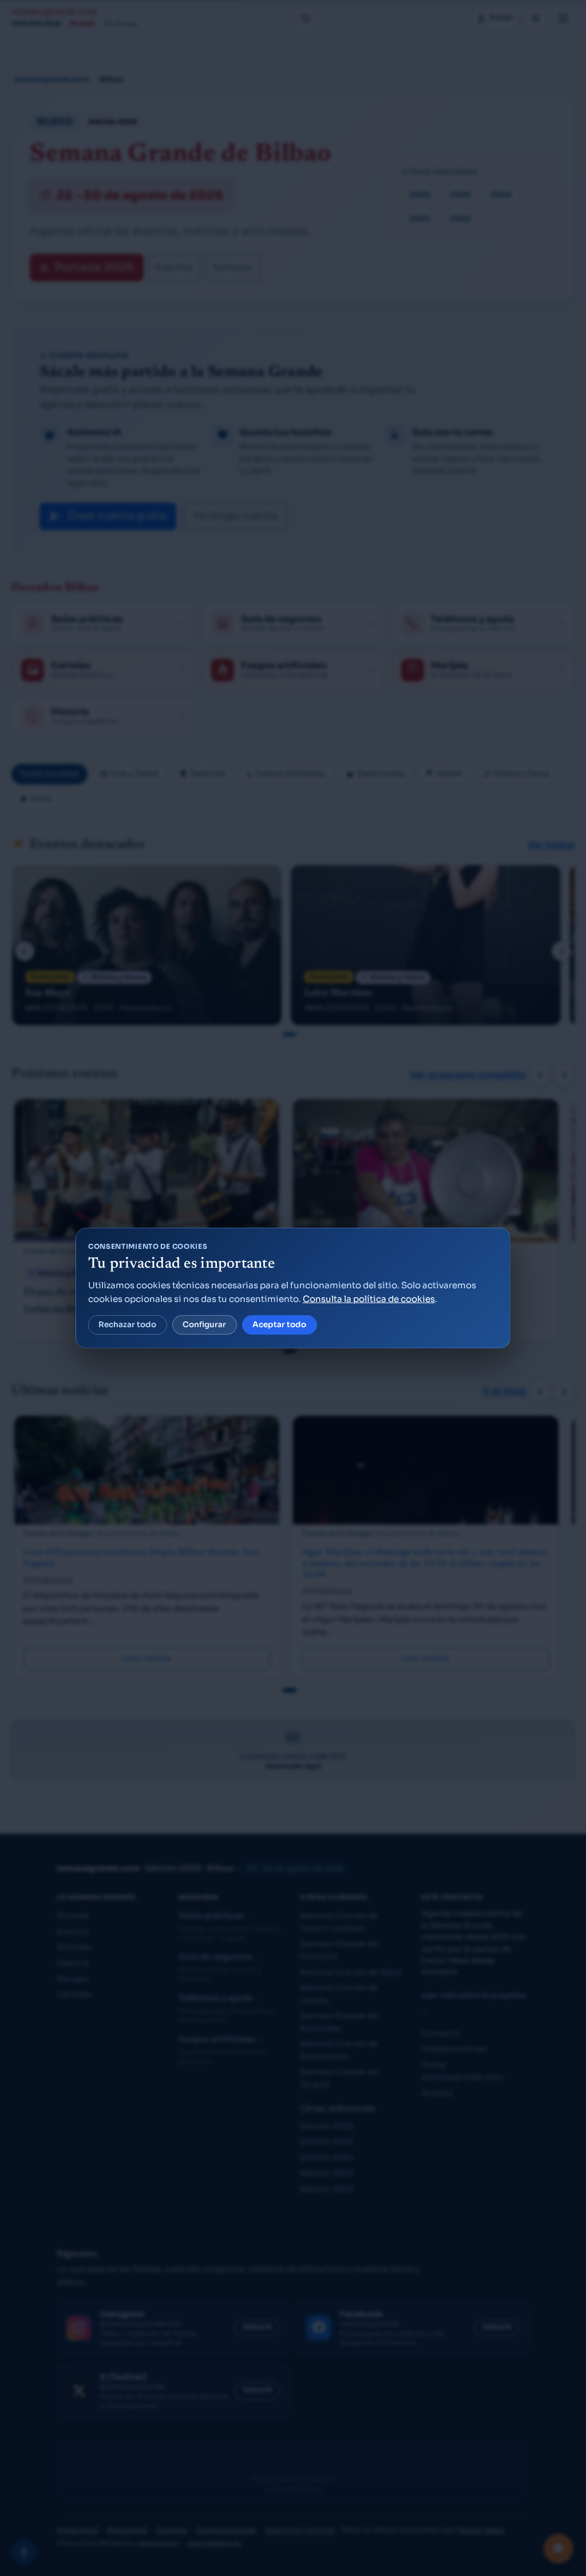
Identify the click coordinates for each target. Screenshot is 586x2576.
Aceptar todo (279, 1325)
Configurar (204, 1325)
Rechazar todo (127, 1325)
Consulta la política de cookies (369, 1299)
